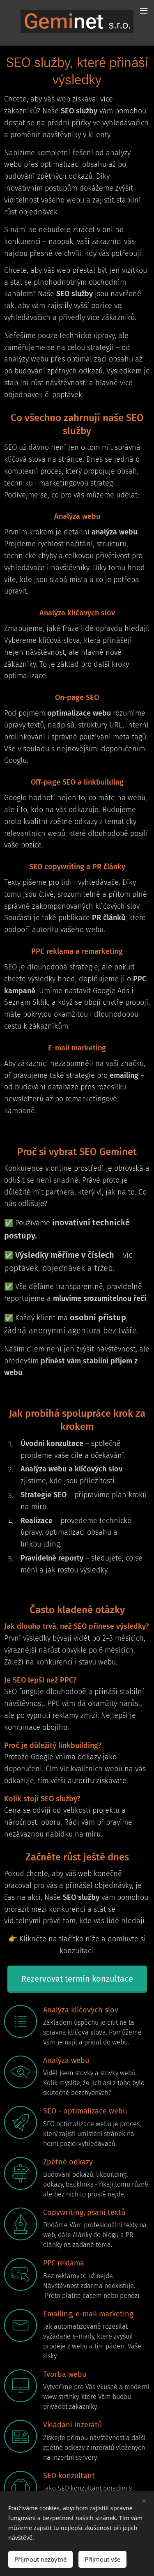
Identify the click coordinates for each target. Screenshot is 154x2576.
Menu (144, 10)
